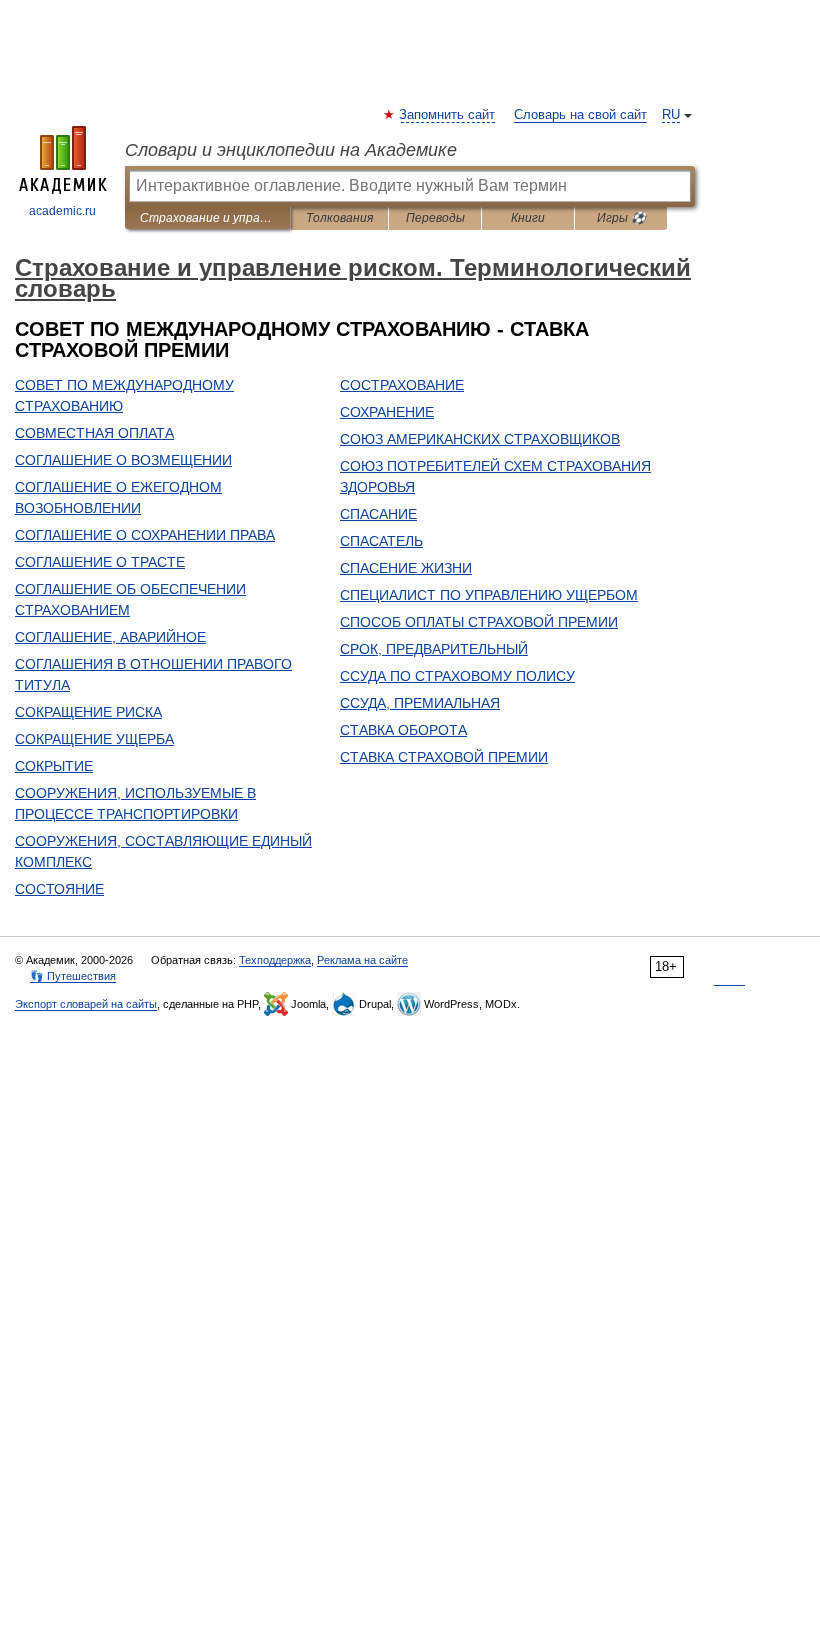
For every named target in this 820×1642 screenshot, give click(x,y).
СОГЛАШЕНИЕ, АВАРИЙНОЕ (110, 637)
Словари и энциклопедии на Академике (291, 150)
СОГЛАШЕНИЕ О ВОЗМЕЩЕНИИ (123, 460)
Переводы (435, 218)
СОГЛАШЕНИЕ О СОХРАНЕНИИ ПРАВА (145, 535)
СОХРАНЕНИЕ (387, 412)
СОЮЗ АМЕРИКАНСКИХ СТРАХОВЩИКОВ (480, 439)
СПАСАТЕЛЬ (381, 541)
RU (671, 115)
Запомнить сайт (448, 115)
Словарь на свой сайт (580, 115)
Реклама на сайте (362, 960)
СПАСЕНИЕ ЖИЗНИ (406, 568)
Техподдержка (275, 960)
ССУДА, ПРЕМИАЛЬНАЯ (420, 703)
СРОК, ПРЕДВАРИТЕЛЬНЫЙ (434, 649)
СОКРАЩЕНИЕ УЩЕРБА (94, 739)
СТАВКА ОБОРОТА (403, 730)
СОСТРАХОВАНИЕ (402, 385)
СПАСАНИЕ (378, 514)
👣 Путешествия (73, 976)
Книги (528, 218)
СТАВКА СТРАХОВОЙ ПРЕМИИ (444, 757)
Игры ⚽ (621, 218)
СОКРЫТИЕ (54, 766)
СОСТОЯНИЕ (59, 889)
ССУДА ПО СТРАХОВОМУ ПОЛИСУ (457, 676)
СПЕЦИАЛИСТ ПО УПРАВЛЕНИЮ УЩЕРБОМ (489, 595)
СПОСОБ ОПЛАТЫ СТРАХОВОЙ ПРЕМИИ (479, 622)
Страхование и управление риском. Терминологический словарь (207, 218)
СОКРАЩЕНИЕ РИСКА (88, 712)
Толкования (339, 218)
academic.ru (62, 211)
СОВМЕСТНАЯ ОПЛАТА (94, 433)
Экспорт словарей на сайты (86, 1004)
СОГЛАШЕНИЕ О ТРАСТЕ (100, 562)
